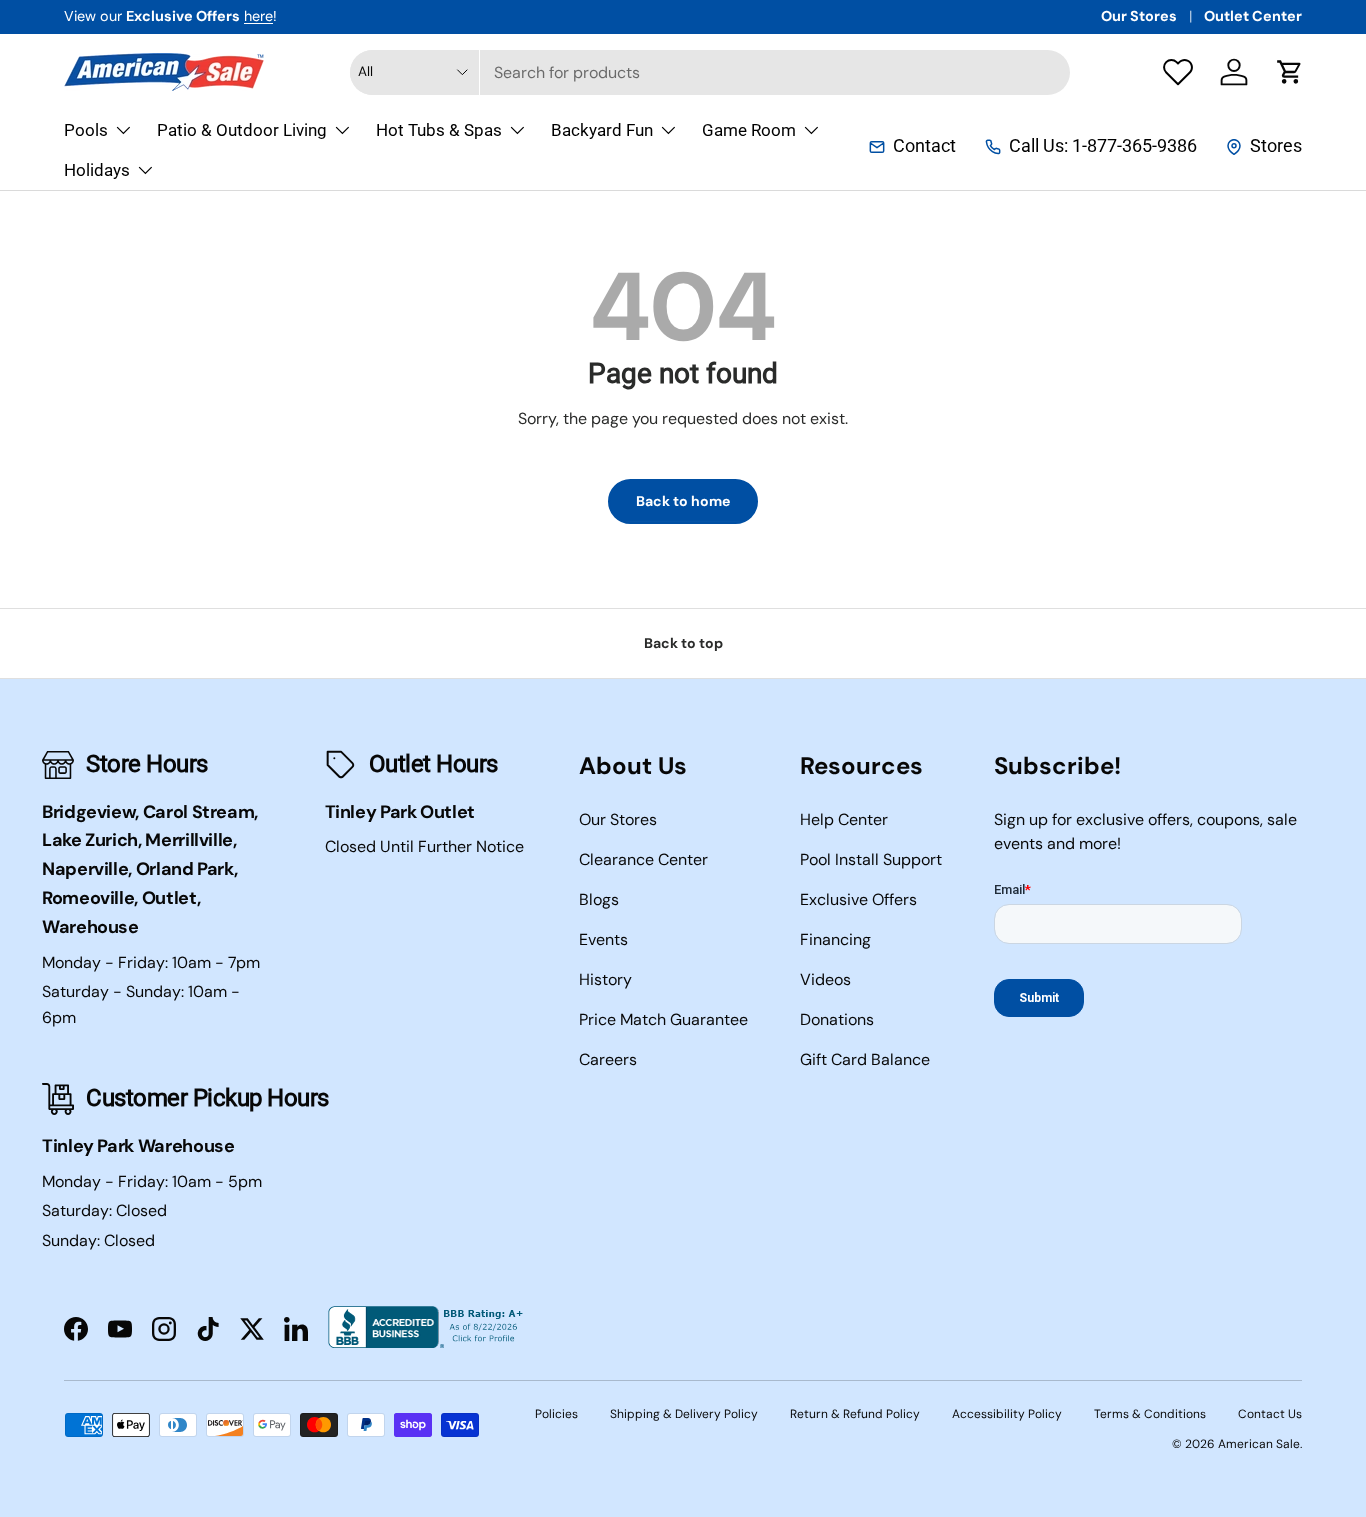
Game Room (749, 130)
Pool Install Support (871, 859)
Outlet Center (1253, 16)
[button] (1290, 72)
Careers (608, 1059)
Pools (86, 130)
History (605, 979)
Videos (825, 979)
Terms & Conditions (1150, 1414)
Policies (556, 1414)
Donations (837, 1019)
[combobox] (710, 72)
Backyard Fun (602, 130)
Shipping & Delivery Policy (684, 1414)
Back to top (683, 643)
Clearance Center (643, 859)
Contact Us (1270, 1414)
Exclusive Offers (858, 899)
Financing (835, 939)
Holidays (97, 170)
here (258, 16)
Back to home (683, 501)
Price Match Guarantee (663, 1019)
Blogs (599, 899)
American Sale (1259, 1444)
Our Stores (1139, 16)
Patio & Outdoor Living (242, 130)
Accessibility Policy (1007, 1414)
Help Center (844, 819)
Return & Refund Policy (855, 1414)
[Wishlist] (1178, 72)
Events (603, 939)
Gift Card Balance (865, 1059)
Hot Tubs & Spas (439, 130)
